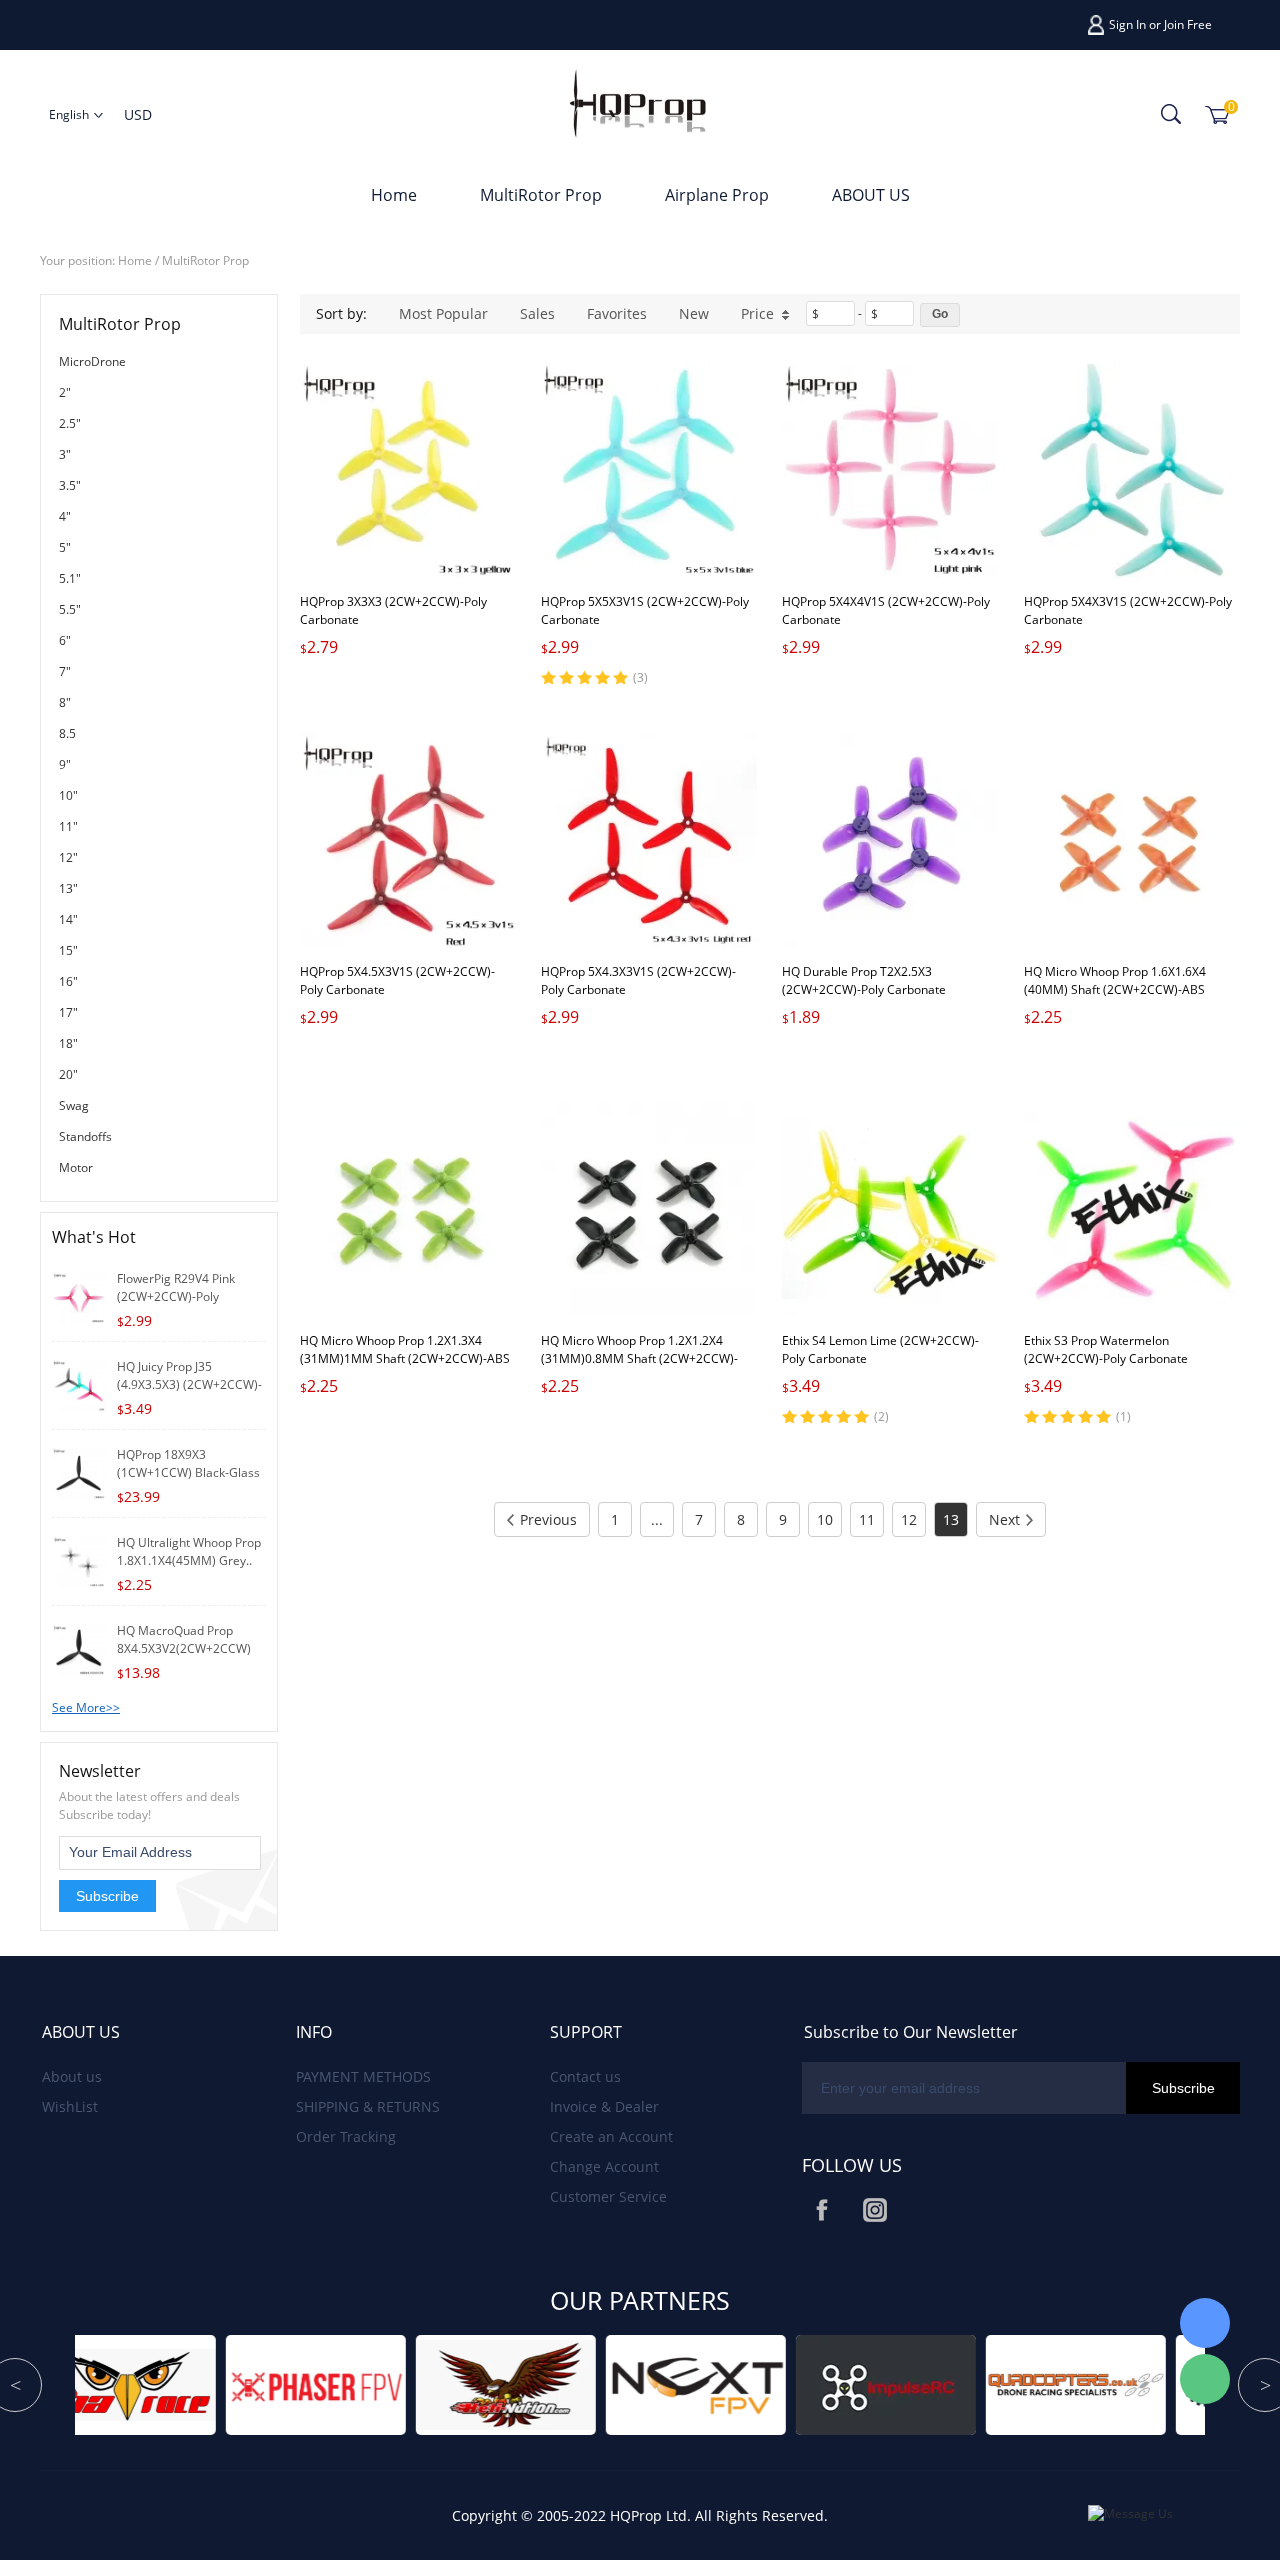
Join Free (1188, 24)
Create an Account (611, 2136)
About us (72, 2076)
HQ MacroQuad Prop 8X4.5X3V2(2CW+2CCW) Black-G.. (184, 1648)
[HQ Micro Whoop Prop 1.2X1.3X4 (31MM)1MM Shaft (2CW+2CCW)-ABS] (408, 1209)
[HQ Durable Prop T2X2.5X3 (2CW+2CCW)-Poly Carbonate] (890, 840)
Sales (537, 313)
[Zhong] (1205, 2323)
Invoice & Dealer (604, 2106)
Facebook (822, 2210)
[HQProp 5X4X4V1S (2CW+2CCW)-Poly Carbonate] (890, 470)
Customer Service (608, 2196)
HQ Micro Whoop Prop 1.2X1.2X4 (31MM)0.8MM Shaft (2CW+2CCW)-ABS (639, 1358)
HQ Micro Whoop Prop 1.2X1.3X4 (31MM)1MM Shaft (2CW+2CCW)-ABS (405, 1349)
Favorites (617, 313)
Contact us (585, 2076)
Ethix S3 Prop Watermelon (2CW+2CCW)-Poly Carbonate (1106, 1349)
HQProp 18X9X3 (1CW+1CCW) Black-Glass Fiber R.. (188, 1472)
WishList (70, 2106)
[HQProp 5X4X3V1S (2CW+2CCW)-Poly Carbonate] (1132, 470)
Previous (548, 1519)
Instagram (875, 2210)
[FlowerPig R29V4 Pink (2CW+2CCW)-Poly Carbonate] (79, 1295)
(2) (881, 1416)
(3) (640, 677)
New (694, 313)
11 (867, 1519)
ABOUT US (871, 195)
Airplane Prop (717, 195)
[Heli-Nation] (247, 2383)
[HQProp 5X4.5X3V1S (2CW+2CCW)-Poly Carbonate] (408, 840)
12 (909, 1519)
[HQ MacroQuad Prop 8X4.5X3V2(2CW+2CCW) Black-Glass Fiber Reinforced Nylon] (79, 1647)
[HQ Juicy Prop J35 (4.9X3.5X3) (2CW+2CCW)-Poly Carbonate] (79, 1383)
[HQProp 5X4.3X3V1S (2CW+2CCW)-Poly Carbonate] (649, 840)
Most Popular (443, 313)
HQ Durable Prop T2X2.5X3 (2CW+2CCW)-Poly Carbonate (864, 980)
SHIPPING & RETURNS (368, 2106)
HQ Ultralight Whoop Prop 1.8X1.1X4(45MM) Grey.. (189, 1551)
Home (394, 195)
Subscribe (107, 1896)
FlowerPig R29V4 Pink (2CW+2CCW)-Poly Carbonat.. (176, 1296)
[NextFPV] (437, 2383)
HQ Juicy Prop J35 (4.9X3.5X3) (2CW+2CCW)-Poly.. (189, 1384)
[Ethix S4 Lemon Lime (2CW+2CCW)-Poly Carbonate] (890, 1209)
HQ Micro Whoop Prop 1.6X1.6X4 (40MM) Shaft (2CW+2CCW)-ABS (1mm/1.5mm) (1115, 989)
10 (825, 1519)
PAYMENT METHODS (363, 2076)
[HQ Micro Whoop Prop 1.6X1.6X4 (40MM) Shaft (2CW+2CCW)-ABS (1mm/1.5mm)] (1132, 840)
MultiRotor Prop (541, 195)
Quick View (408, 532)
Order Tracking (346, 2136)
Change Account (604, 2166)
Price (757, 313)
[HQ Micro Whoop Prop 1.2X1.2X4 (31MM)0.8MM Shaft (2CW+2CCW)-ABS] (649, 1209)
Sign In (1127, 24)
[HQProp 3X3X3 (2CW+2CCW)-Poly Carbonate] (408, 470)
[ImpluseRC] (627, 2383)
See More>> (86, 1707)
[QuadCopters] (817, 2383)
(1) (1123, 1416)
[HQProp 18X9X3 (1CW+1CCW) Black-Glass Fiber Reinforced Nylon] (79, 1471)
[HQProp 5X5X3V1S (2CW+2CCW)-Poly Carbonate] (649, 470)
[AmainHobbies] (1007, 2383)
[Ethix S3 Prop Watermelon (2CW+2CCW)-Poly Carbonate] (1132, 1209)
